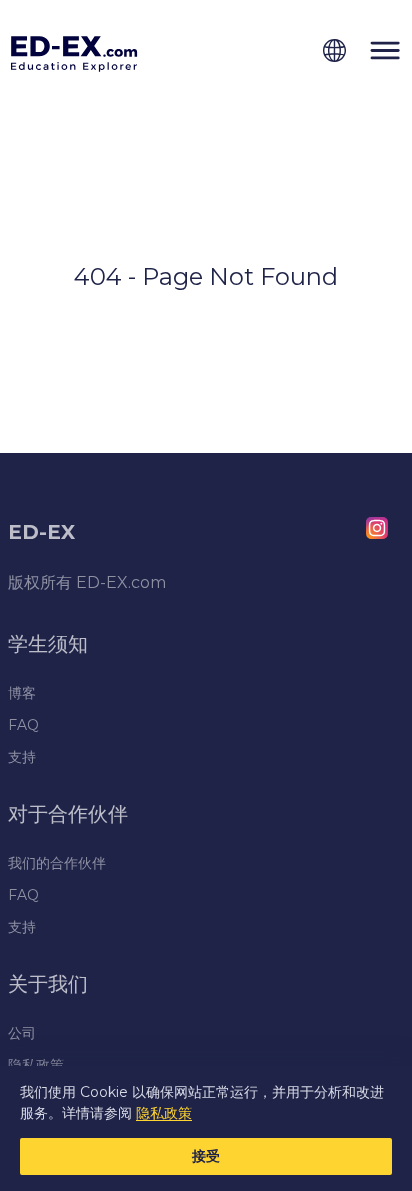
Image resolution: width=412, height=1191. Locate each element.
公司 (22, 1033)
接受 (206, 1156)
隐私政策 (164, 1113)
